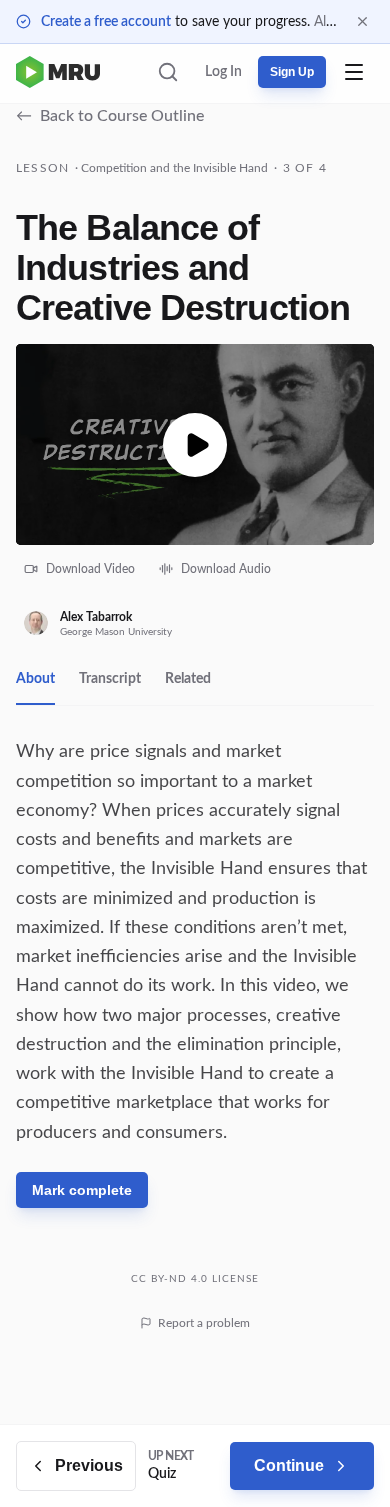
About (35, 679)
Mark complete (82, 1190)
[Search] (168, 72)
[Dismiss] (362, 21)
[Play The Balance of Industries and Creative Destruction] (195, 444)
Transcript (110, 679)
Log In (223, 72)
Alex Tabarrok (96, 617)
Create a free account (106, 22)
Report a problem (204, 1323)
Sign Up (292, 72)
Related (188, 679)
